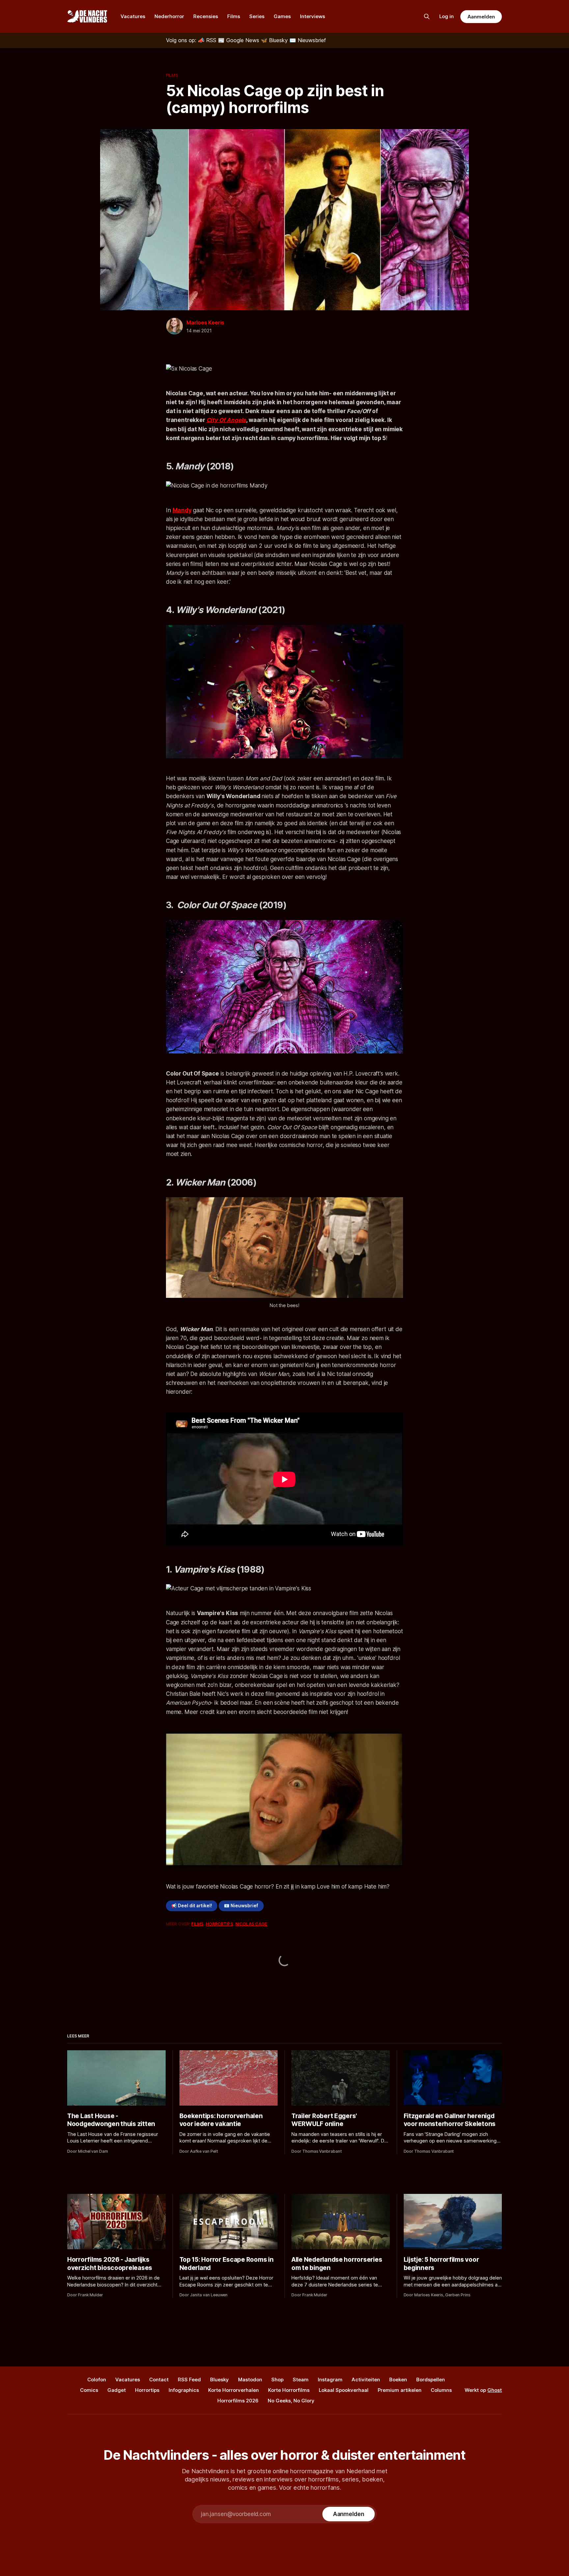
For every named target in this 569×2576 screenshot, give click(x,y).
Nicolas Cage (251, 1924)
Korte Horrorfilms (289, 2390)
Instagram (330, 2380)
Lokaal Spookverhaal (344, 2390)
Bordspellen (431, 2380)
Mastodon (250, 2380)
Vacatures (133, 16)
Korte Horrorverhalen (233, 2390)
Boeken (398, 2380)
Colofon (97, 2380)
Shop (277, 2380)
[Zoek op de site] (427, 16)
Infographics (184, 2390)
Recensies (206, 16)
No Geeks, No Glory (291, 2401)
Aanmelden (481, 17)
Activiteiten (366, 2380)
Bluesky (219, 2380)
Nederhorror (169, 16)
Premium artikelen (400, 2390)
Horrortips (219, 1924)
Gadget (117, 2390)
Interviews (312, 16)
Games (282, 16)
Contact (159, 2380)
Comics (89, 2390)
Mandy (182, 510)
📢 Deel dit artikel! (192, 1906)
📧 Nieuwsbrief (241, 1906)
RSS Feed (189, 2380)
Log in (447, 16)
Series (257, 16)
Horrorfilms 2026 (238, 2401)
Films (234, 16)
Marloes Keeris (205, 322)
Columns (441, 2390)
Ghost (495, 2390)
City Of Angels (226, 420)
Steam (301, 2380)
